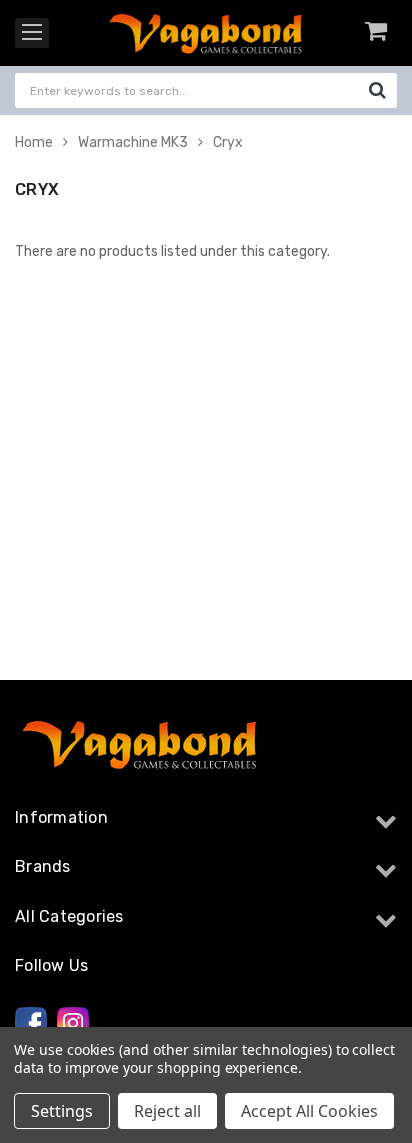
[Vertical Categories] (32, 33)
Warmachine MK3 (133, 142)
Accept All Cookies (309, 1111)
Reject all (167, 1111)
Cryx (228, 142)
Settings (62, 1111)
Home (34, 142)
